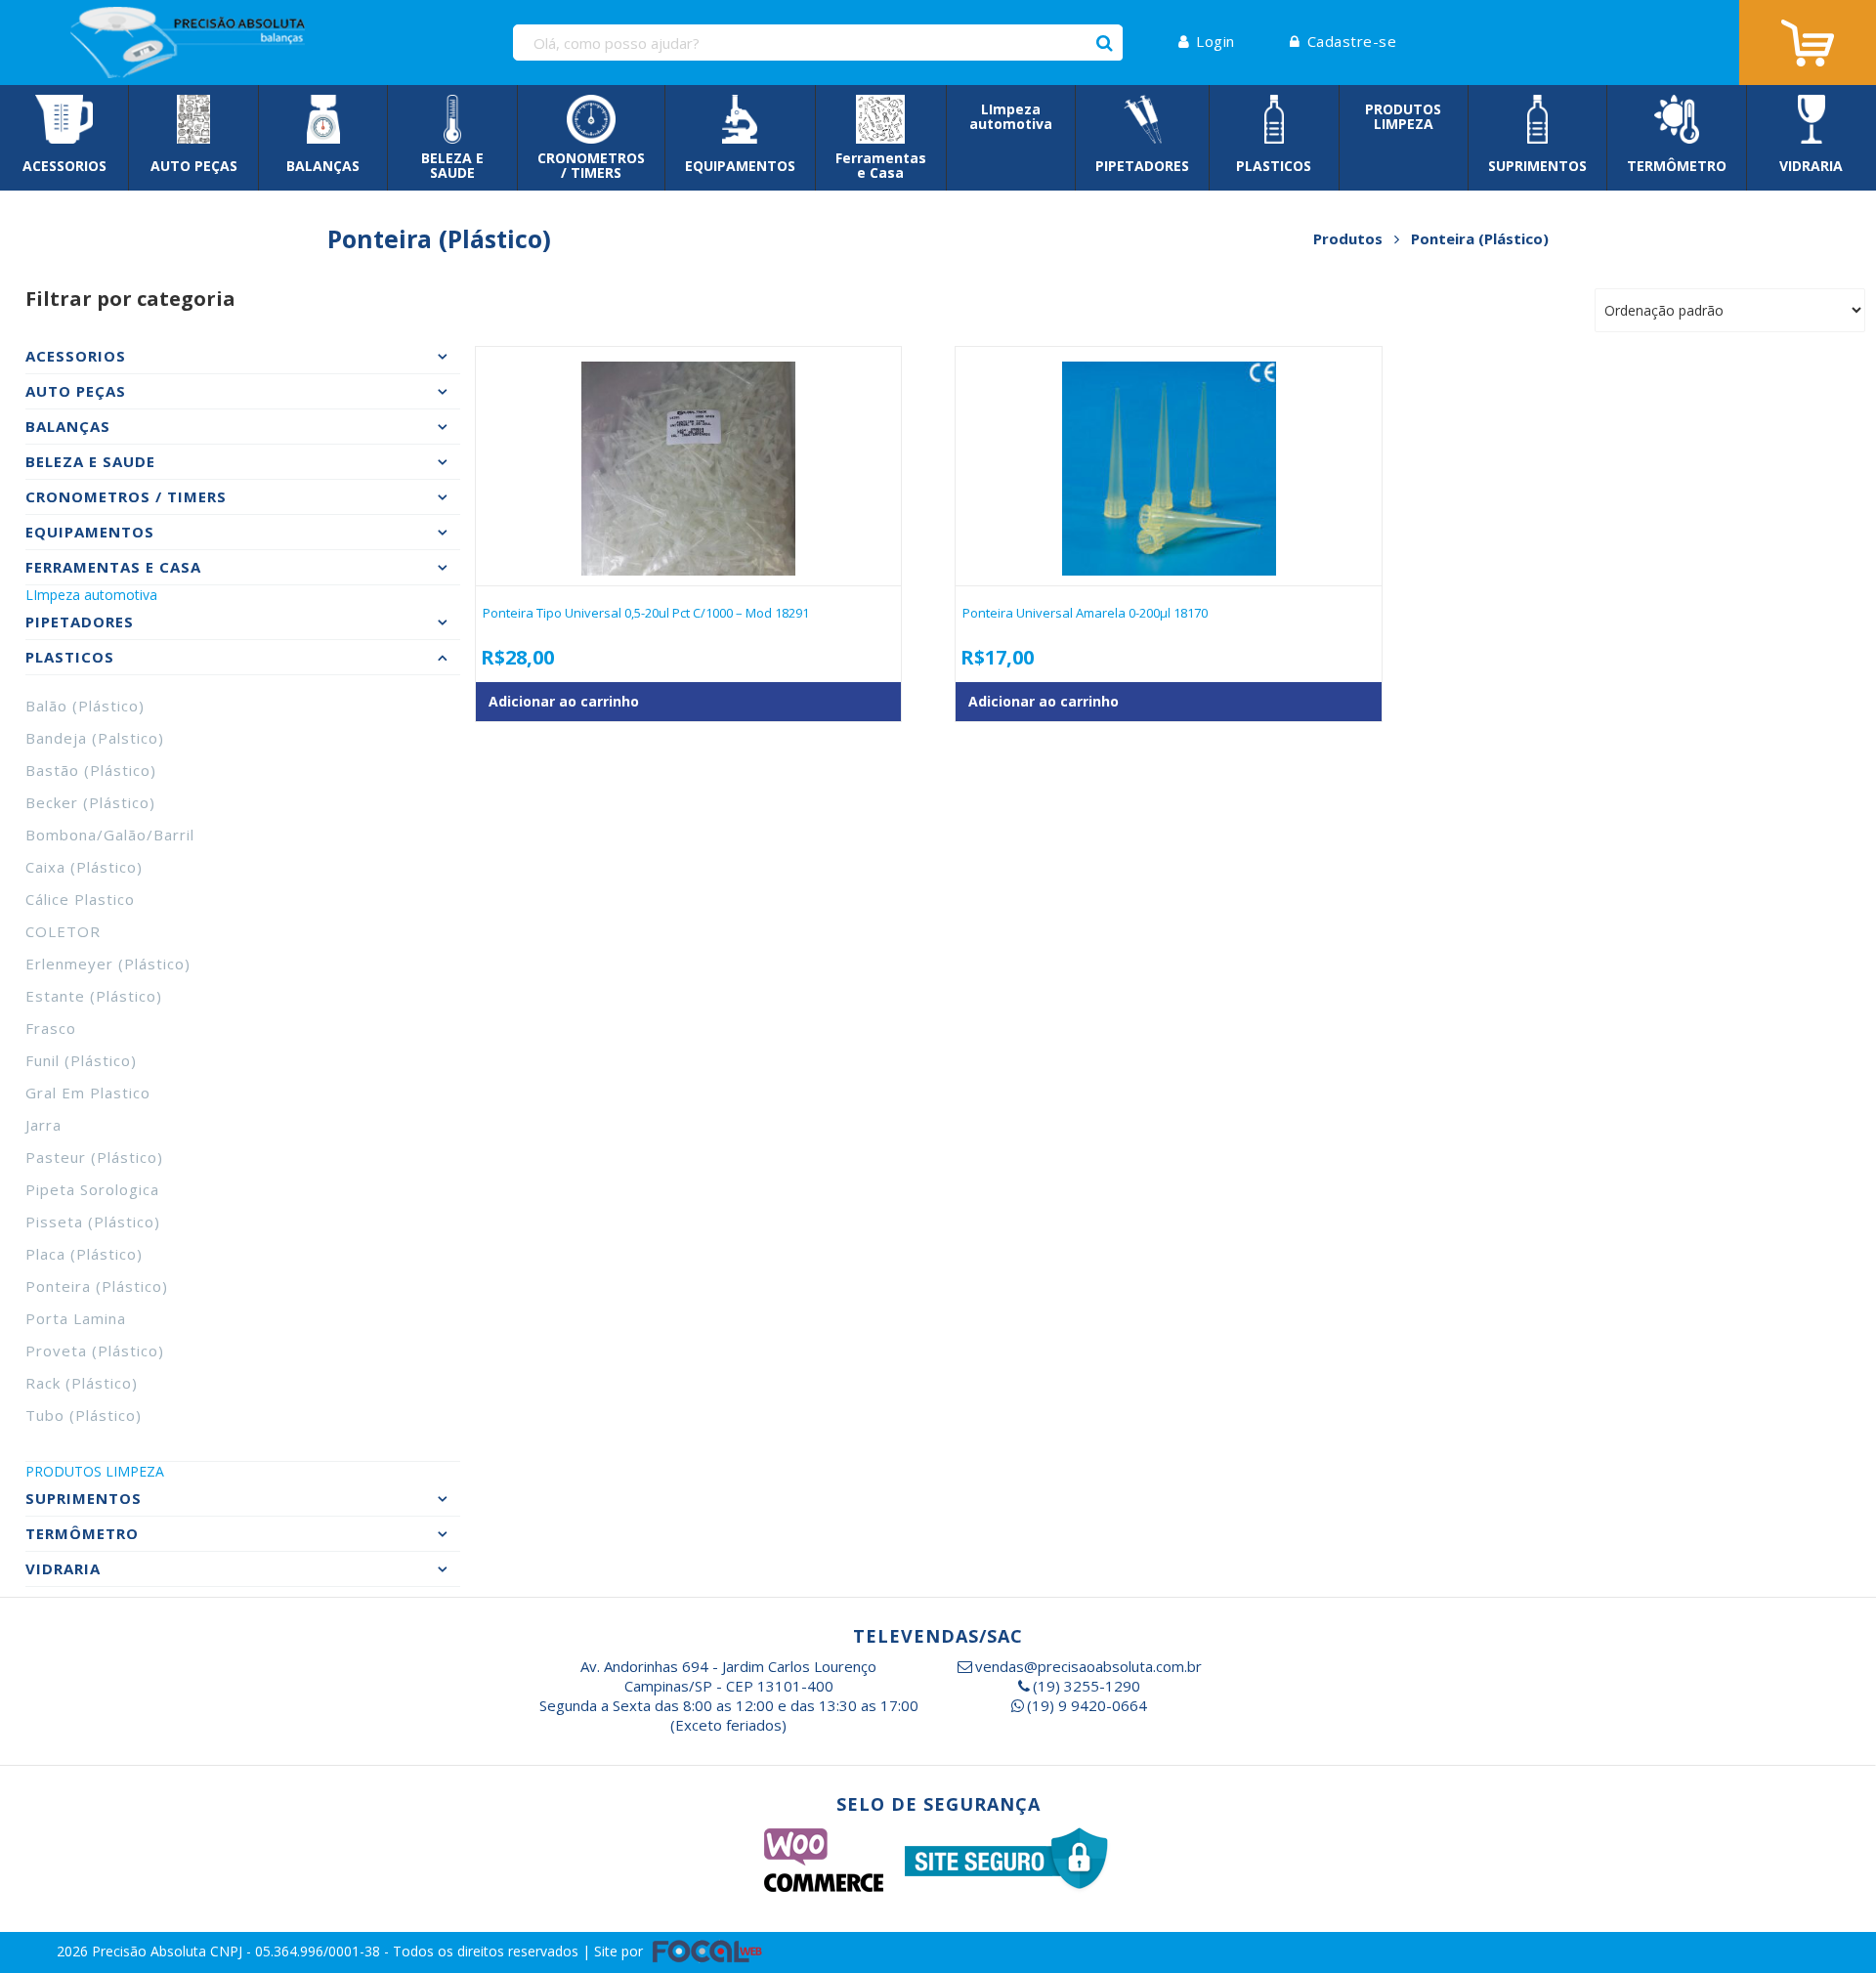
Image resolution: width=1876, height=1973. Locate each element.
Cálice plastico (80, 899)
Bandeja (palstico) (95, 738)
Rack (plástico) (82, 1383)
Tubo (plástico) (84, 1415)
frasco (51, 1028)
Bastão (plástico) (91, 770)
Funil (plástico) (81, 1060)
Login (1215, 41)
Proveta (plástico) (95, 1351)
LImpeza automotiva (91, 595)
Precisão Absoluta (151, 1950)
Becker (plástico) (90, 802)
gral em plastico (88, 1093)
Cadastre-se (1352, 41)
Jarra (43, 1125)
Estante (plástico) (94, 996)
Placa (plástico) (84, 1254)
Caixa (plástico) (84, 867)
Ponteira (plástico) (97, 1286)
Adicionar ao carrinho (564, 701)
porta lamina (76, 1318)
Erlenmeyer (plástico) (108, 964)
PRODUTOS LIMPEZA (95, 1471)
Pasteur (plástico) (94, 1157)
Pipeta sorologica (92, 1189)
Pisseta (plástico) (93, 1222)
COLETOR (63, 931)
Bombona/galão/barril (110, 835)
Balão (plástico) (85, 706)
